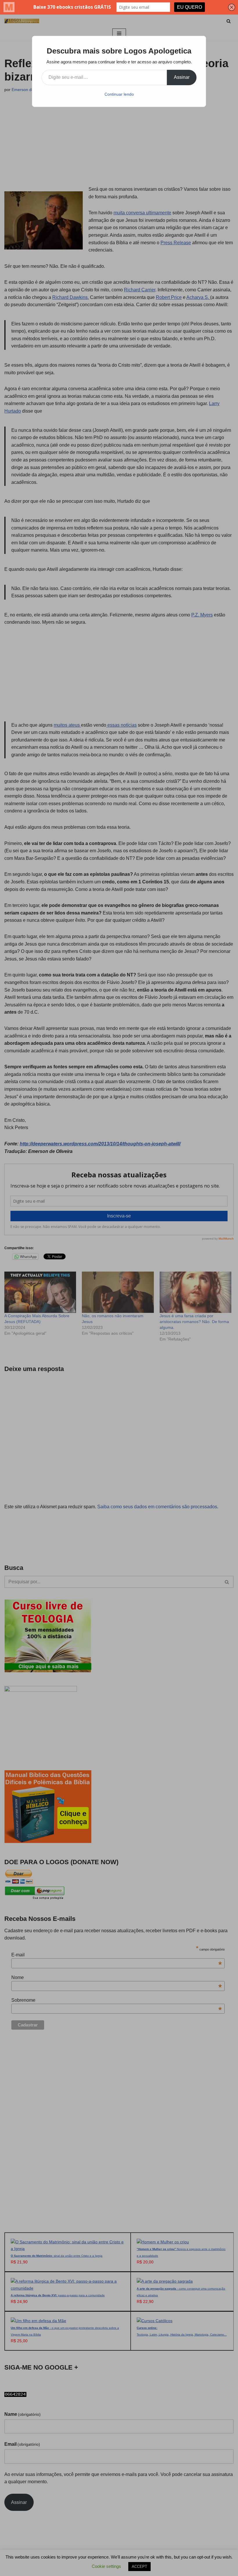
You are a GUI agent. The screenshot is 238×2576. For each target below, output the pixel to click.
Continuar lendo (119, 94)
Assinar (182, 77)
